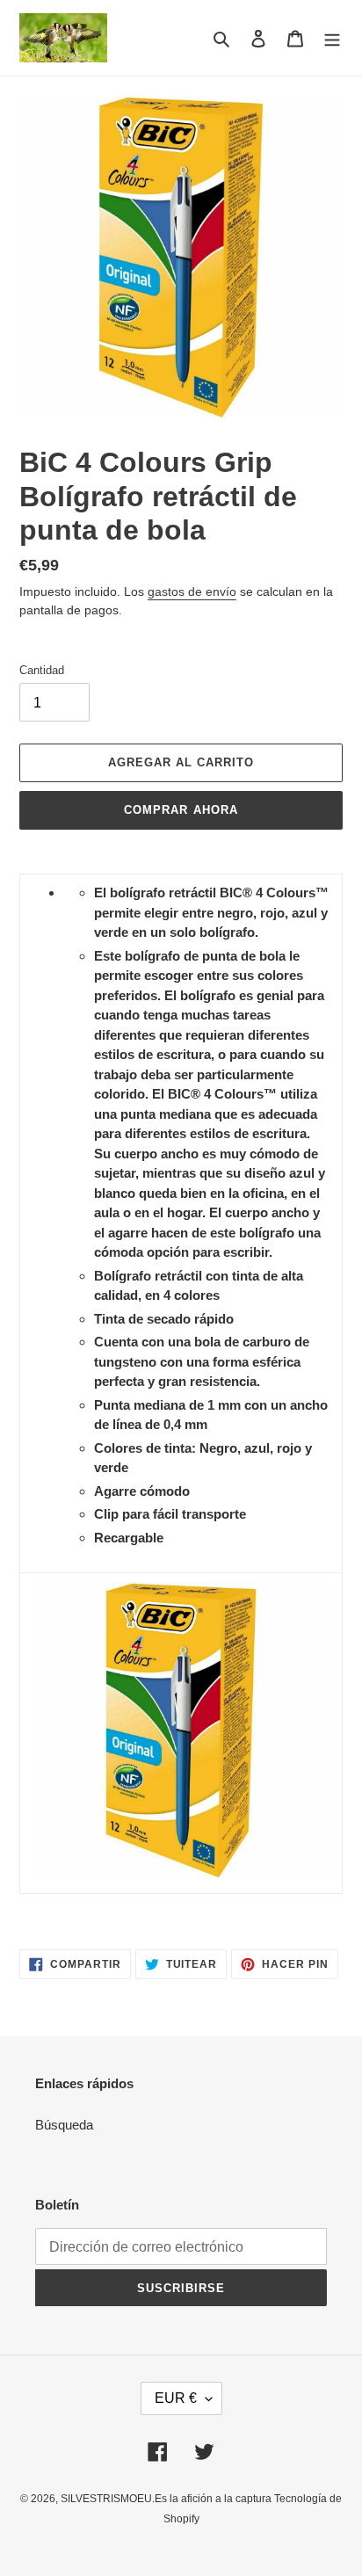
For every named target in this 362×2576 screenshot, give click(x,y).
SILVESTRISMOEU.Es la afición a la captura (167, 2499)
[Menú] (332, 38)
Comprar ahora (181, 810)
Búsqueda (64, 2125)
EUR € (176, 2398)
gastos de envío (192, 591)
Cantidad (42, 670)
